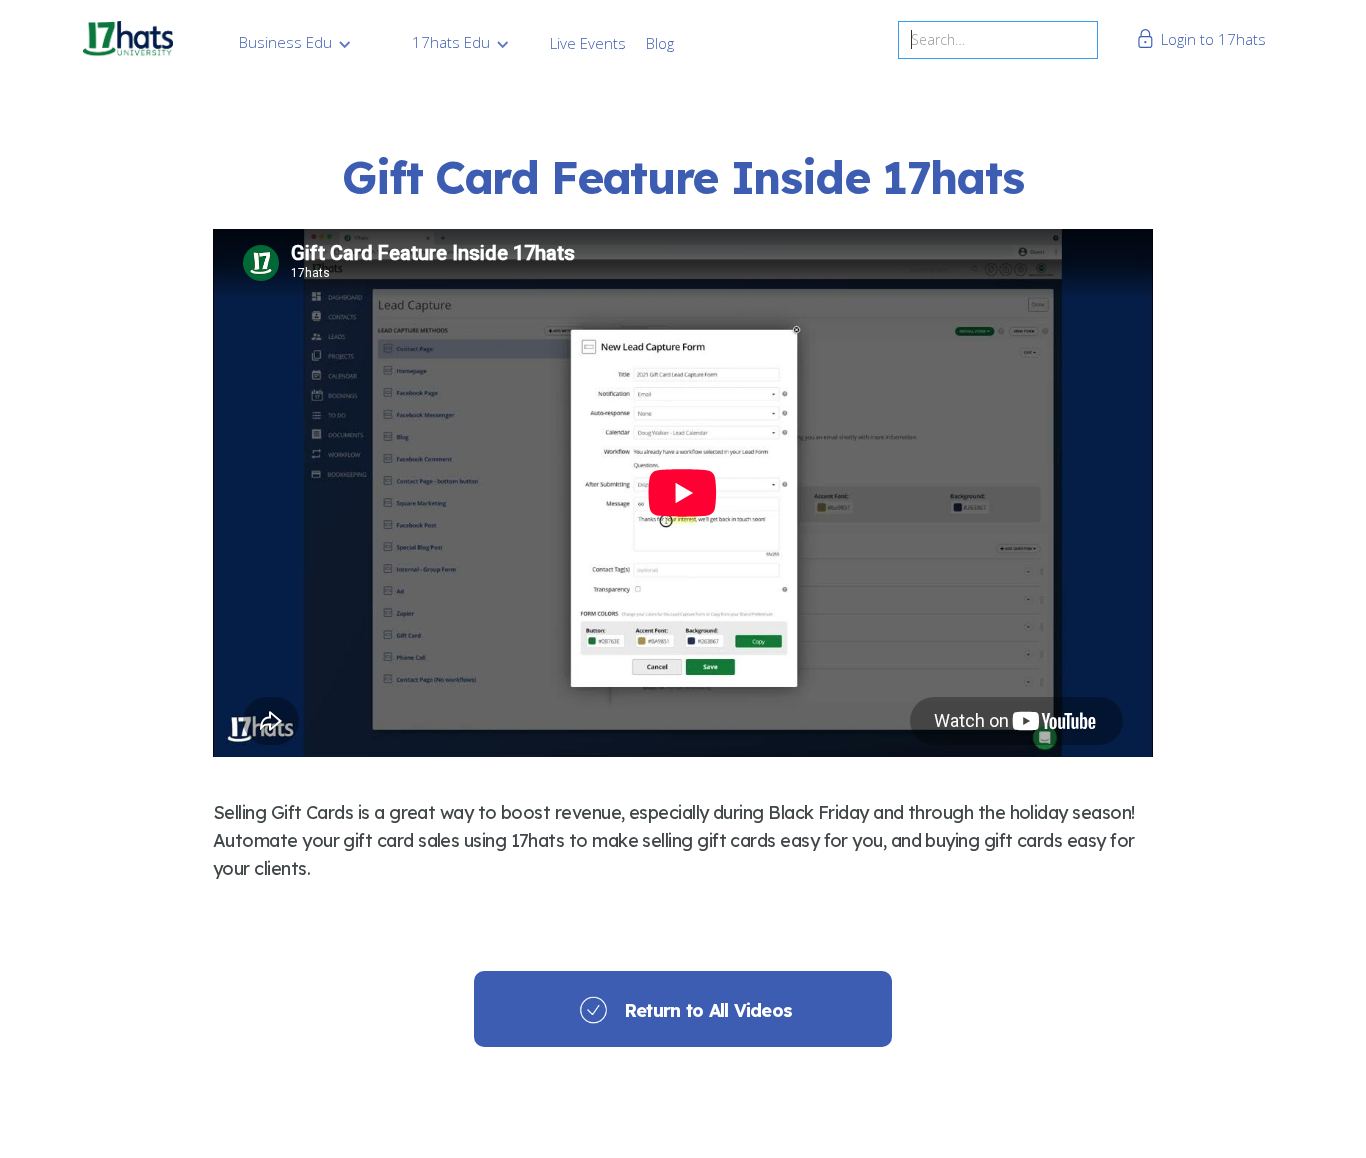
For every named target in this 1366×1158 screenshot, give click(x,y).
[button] (295, 42)
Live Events (588, 43)
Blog (660, 43)
